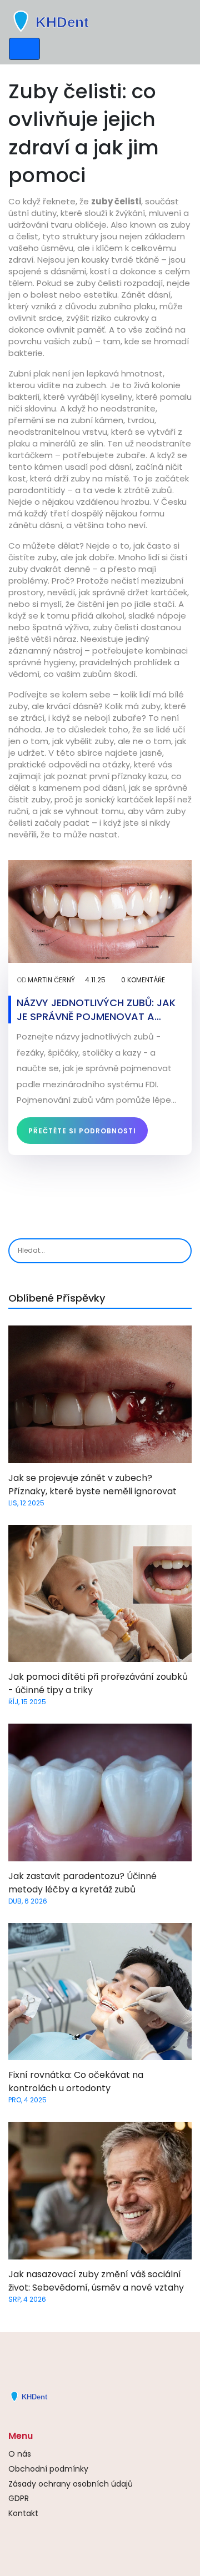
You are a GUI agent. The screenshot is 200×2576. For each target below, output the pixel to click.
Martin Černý (51, 980)
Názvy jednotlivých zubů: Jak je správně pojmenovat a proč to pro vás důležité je (96, 1010)
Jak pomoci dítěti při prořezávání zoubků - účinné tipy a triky (98, 1683)
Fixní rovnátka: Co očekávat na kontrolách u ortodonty (76, 2082)
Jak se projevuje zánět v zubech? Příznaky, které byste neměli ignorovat (92, 1485)
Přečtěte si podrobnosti (82, 1131)
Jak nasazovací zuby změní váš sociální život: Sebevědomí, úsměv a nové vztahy (96, 2281)
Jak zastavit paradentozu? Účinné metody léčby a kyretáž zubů (82, 1883)
